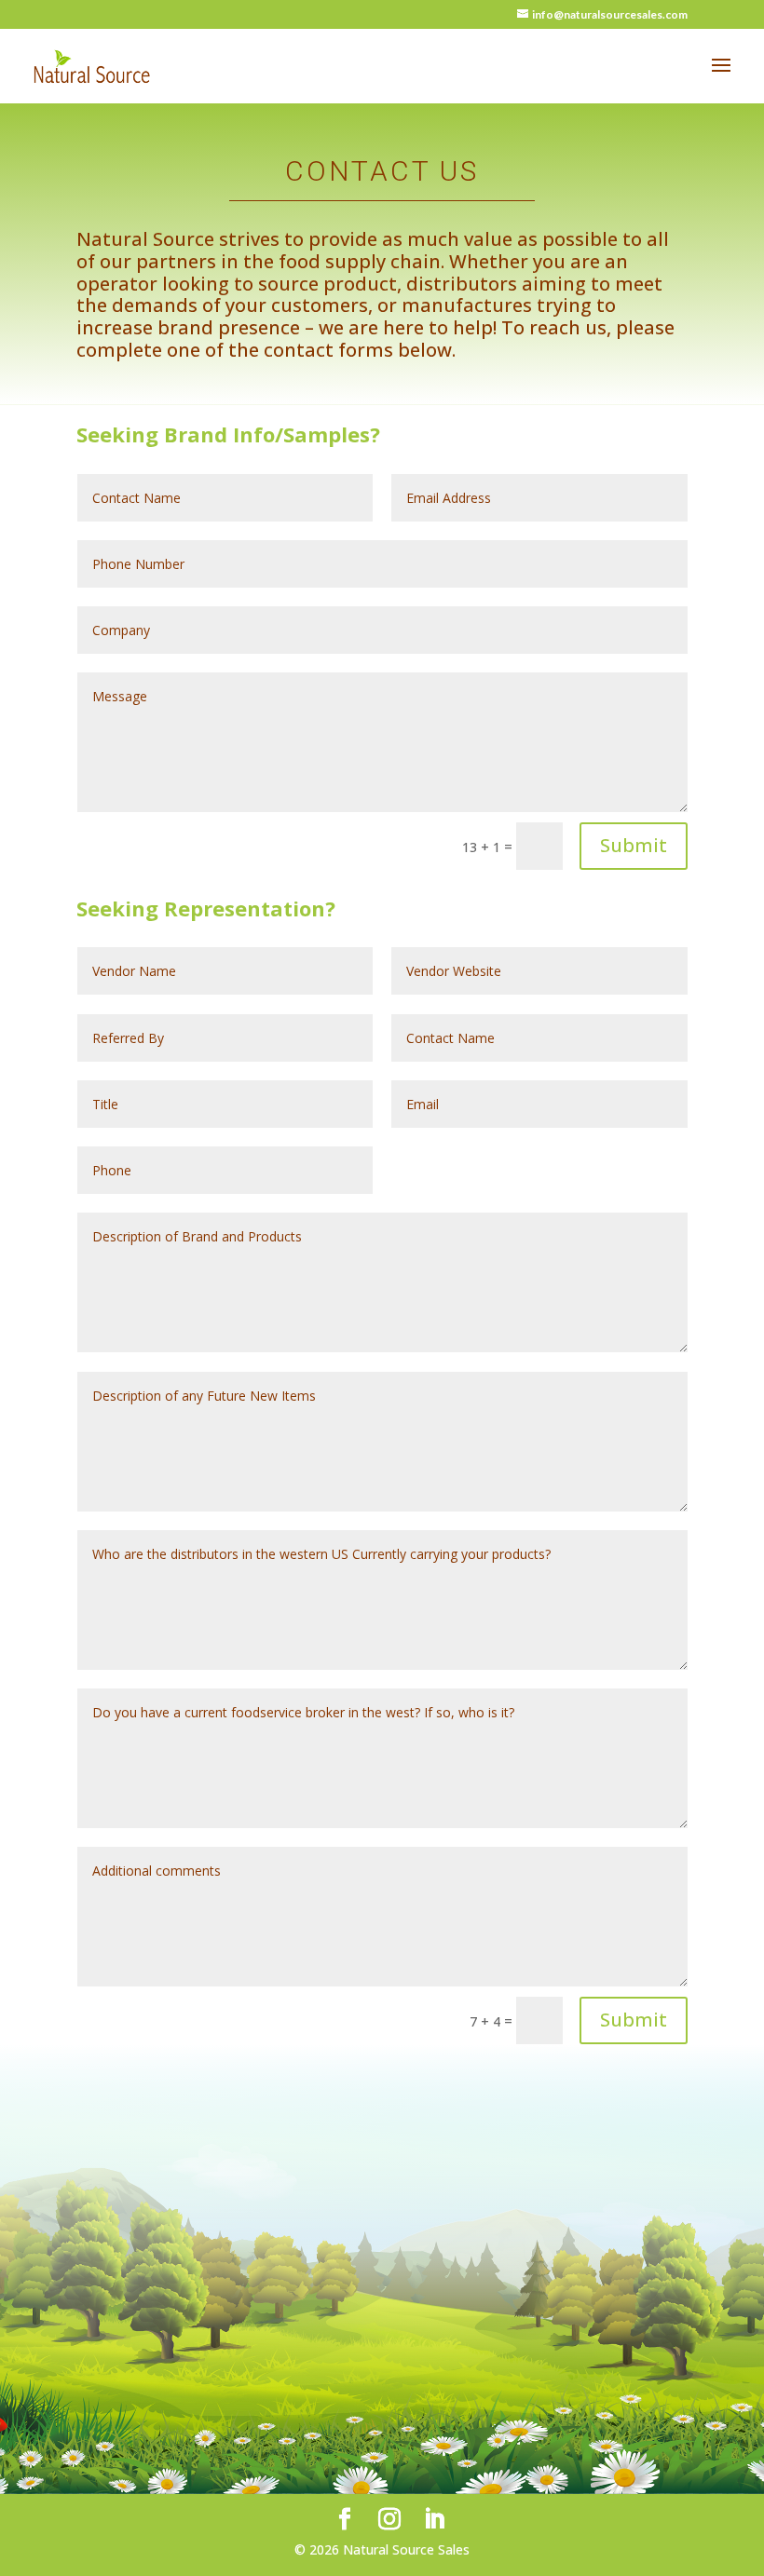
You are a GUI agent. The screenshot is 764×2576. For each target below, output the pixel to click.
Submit (634, 845)
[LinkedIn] (434, 2520)
